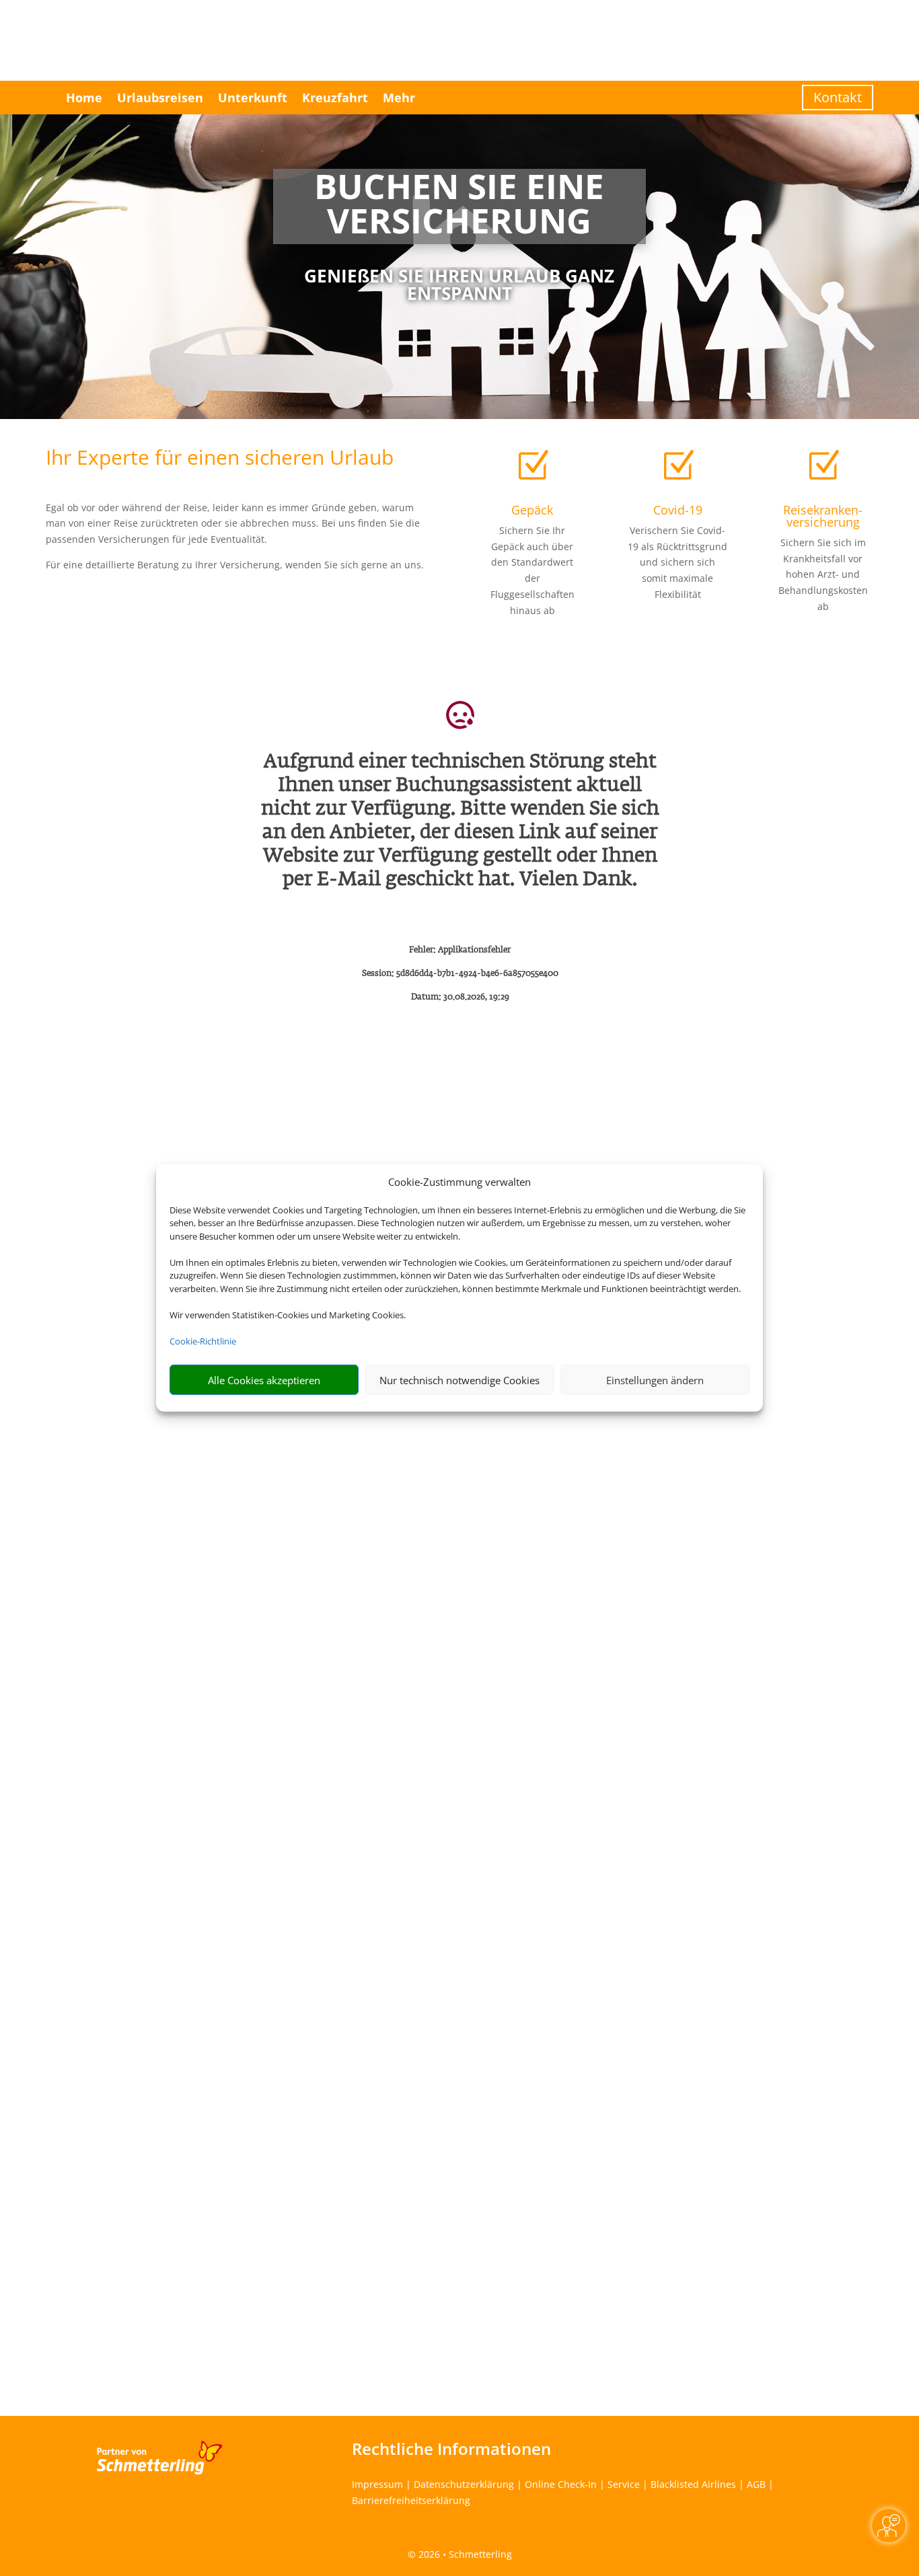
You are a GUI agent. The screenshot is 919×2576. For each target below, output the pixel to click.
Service (624, 2484)
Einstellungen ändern (655, 1380)
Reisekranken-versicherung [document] (823, 516)
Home (84, 98)
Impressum (377, 2484)
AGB (756, 2484)
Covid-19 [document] (678, 510)
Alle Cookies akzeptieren (264, 1380)
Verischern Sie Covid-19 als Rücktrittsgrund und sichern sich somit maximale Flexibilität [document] (677, 562)
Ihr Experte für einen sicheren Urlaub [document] (220, 459)
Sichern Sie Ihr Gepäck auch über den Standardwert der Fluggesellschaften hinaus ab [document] (532, 570)
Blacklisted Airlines (693, 2484)
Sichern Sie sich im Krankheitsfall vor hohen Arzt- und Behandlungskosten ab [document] (823, 574)
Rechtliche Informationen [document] (451, 2449)
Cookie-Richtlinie (203, 1341)
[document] (459, 206)
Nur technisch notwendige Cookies (459, 1380)
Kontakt (838, 97)
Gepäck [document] (532, 510)
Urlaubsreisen (160, 98)
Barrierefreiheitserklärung (411, 2500)
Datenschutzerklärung (464, 2484)
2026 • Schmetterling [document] (464, 2554)
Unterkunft (253, 98)
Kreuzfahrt (335, 98)
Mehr (399, 98)
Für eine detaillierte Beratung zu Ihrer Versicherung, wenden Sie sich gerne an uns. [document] (235, 565)
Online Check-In (561, 2484)
